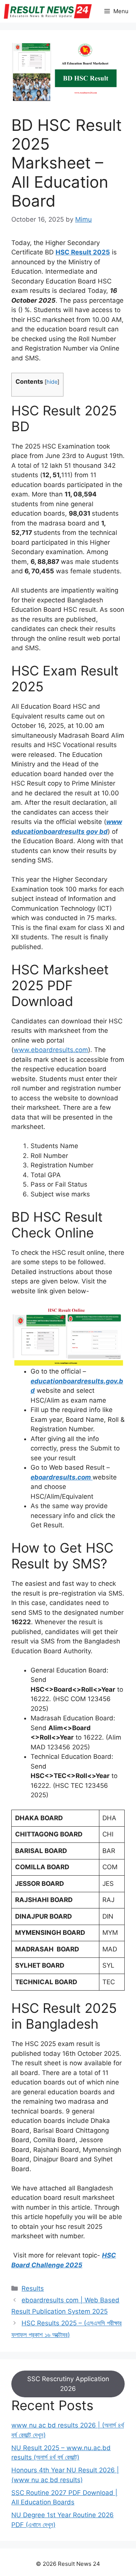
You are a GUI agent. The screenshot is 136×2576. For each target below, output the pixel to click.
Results (33, 2288)
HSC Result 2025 (83, 252)
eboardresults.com (62, 1477)
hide (52, 382)
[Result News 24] (48, 11)
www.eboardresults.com (51, 1050)
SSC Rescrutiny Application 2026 (68, 2384)
